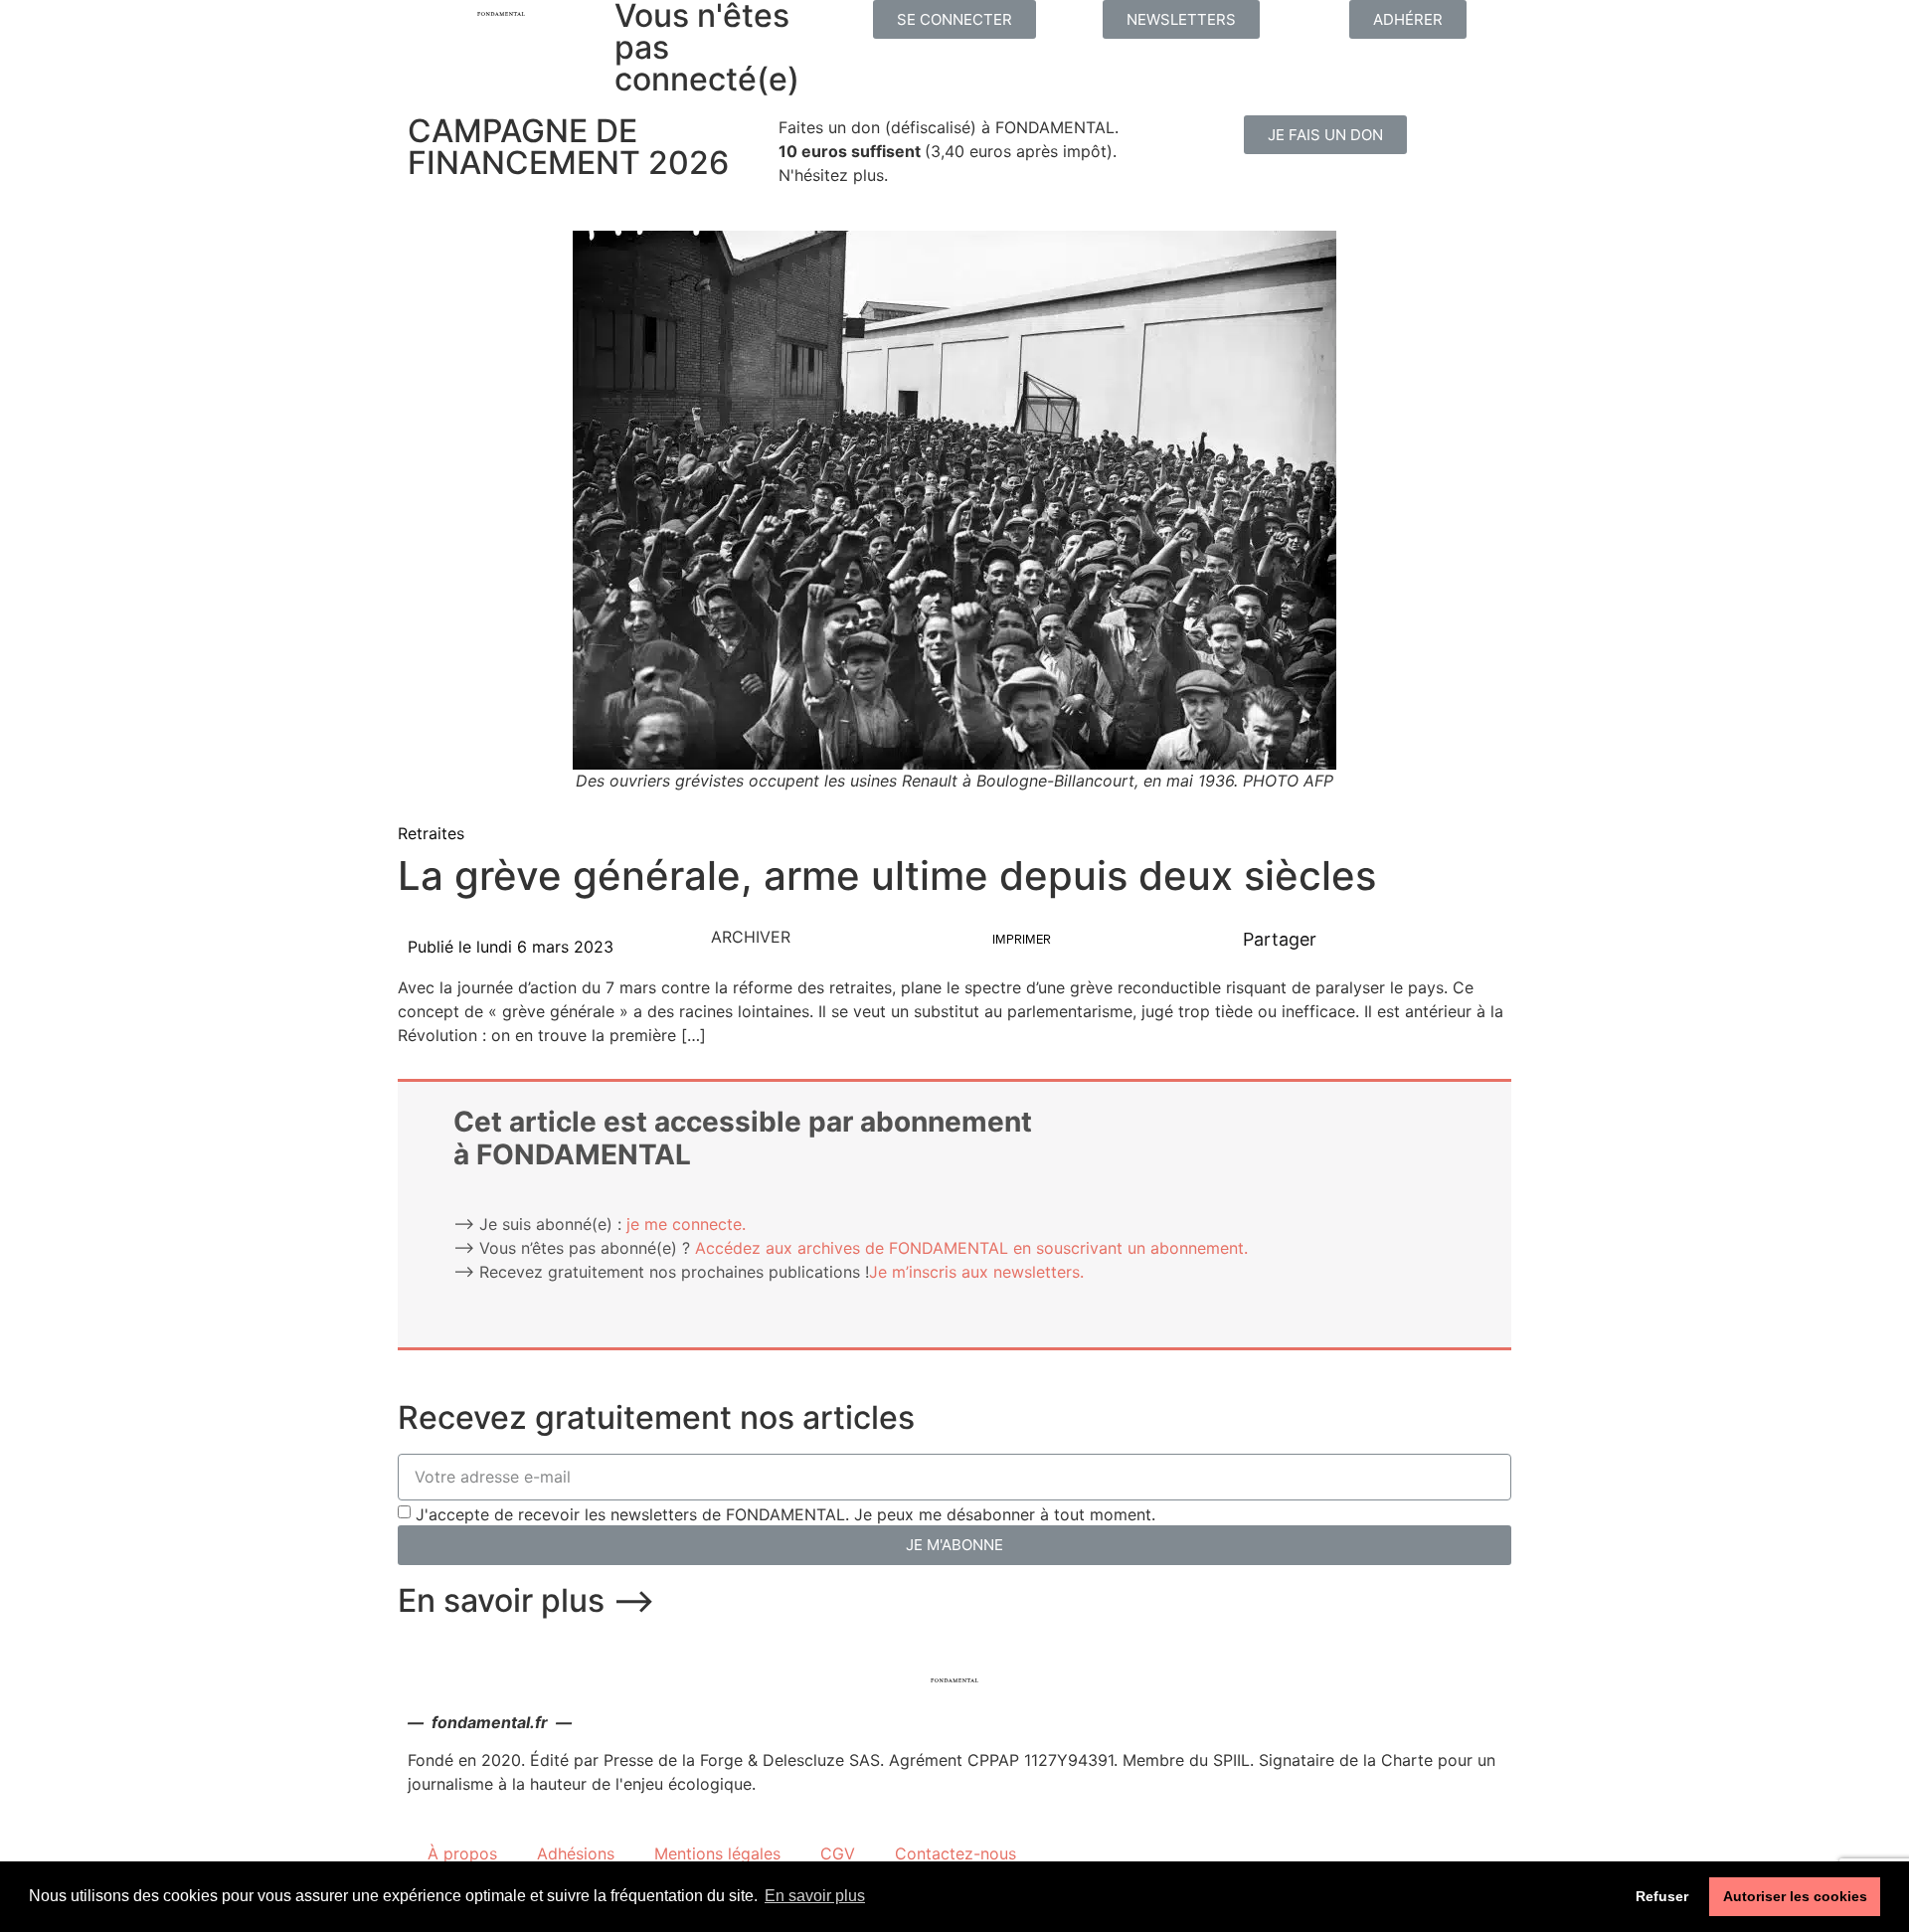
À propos (462, 1853)
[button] (954, 19)
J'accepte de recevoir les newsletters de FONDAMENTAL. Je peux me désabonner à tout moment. (785, 1514)
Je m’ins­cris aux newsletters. (976, 1272)
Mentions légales (717, 1853)
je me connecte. (686, 1224)
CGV (838, 1853)
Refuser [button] (1662, 1896)
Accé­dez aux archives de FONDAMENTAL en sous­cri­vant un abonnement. (971, 1248)
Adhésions (576, 1853)
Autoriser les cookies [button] (1795, 1896)
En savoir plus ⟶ (526, 1600)
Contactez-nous (955, 1853)
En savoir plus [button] (815, 1896)
